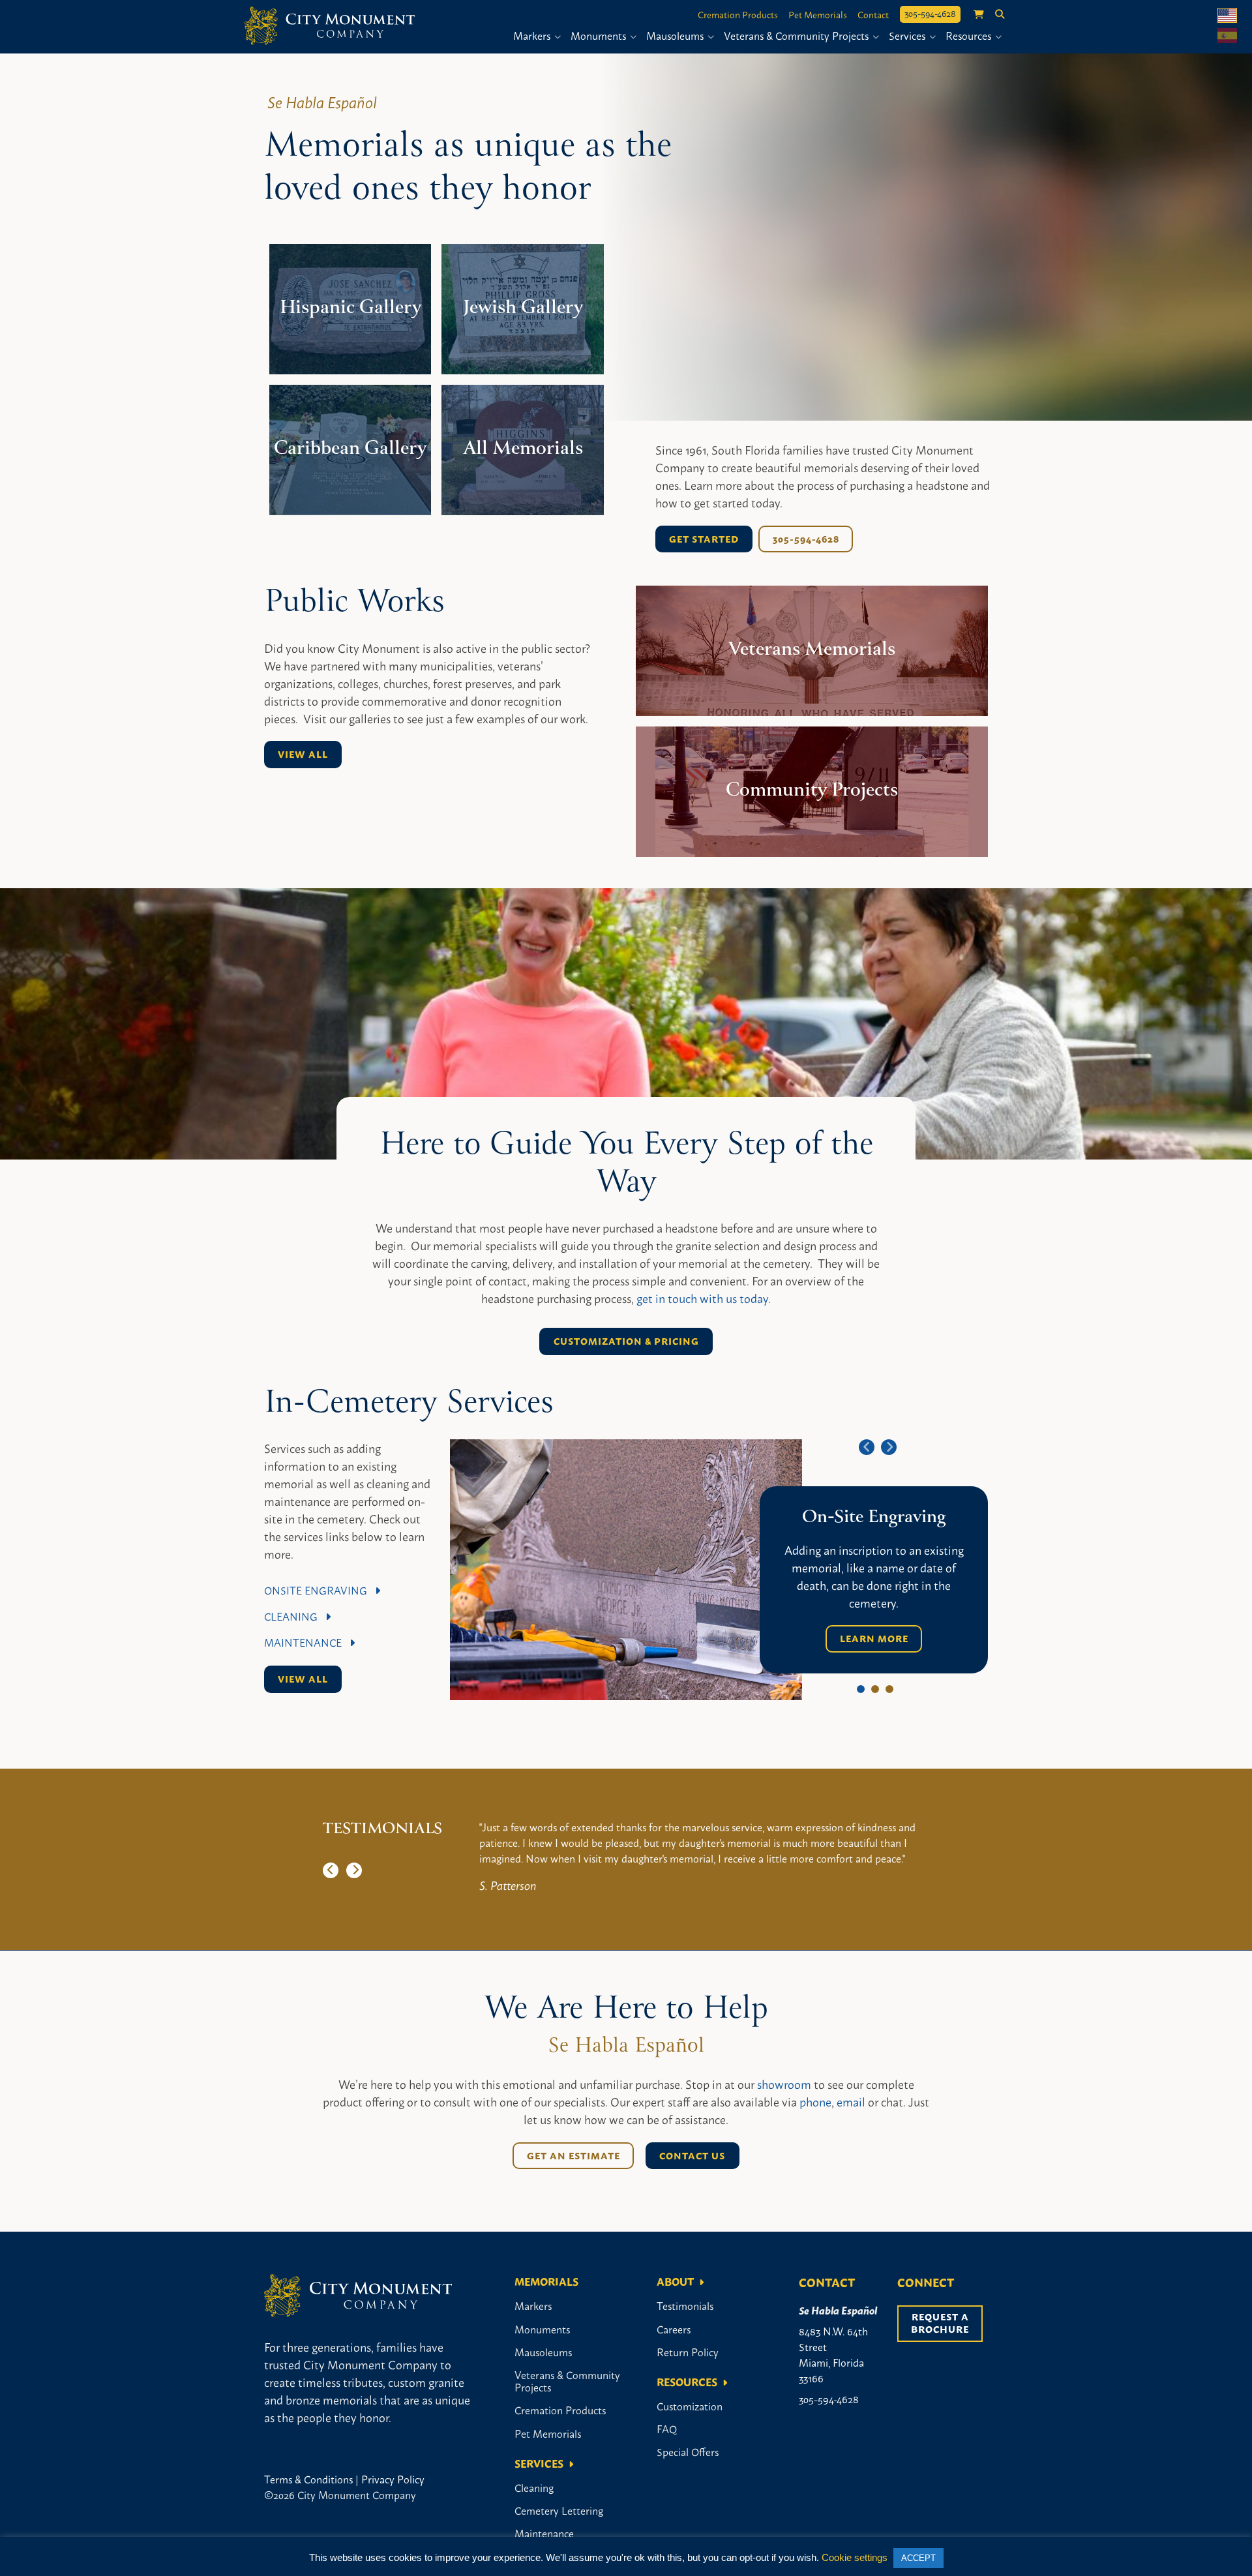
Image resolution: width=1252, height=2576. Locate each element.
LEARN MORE (874, 1638)
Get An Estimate (574, 2155)
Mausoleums (676, 35)
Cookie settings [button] (855, 2557)
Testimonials (685, 2305)
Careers (674, 2329)
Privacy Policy (393, 2479)
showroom (784, 2084)
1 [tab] (861, 1689)
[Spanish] (1227, 36)
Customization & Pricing (626, 1341)
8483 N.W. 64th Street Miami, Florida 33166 (833, 2354)
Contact (873, 14)
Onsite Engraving (320, 1590)
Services (908, 35)
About (675, 2281)
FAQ (667, 2429)
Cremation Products (738, 14)
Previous (867, 1447)
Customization (690, 2406)
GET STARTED (704, 539)
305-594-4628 (930, 13)
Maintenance (307, 1642)
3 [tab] (889, 1689)
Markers (533, 35)
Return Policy (688, 2352)
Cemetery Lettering (559, 2510)
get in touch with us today (702, 1298)
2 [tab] (875, 1689)
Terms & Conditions (308, 2479)
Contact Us (692, 2155)
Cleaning (295, 1616)
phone (815, 2101)
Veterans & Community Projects (797, 35)
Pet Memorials (818, 14)
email (851, 2101)
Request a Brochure (941, 2323)
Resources (970, 35)
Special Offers (688, 2451)
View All (303, 754)
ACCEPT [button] (918, 2558)
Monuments (600, 35)
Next (889, 1447)
